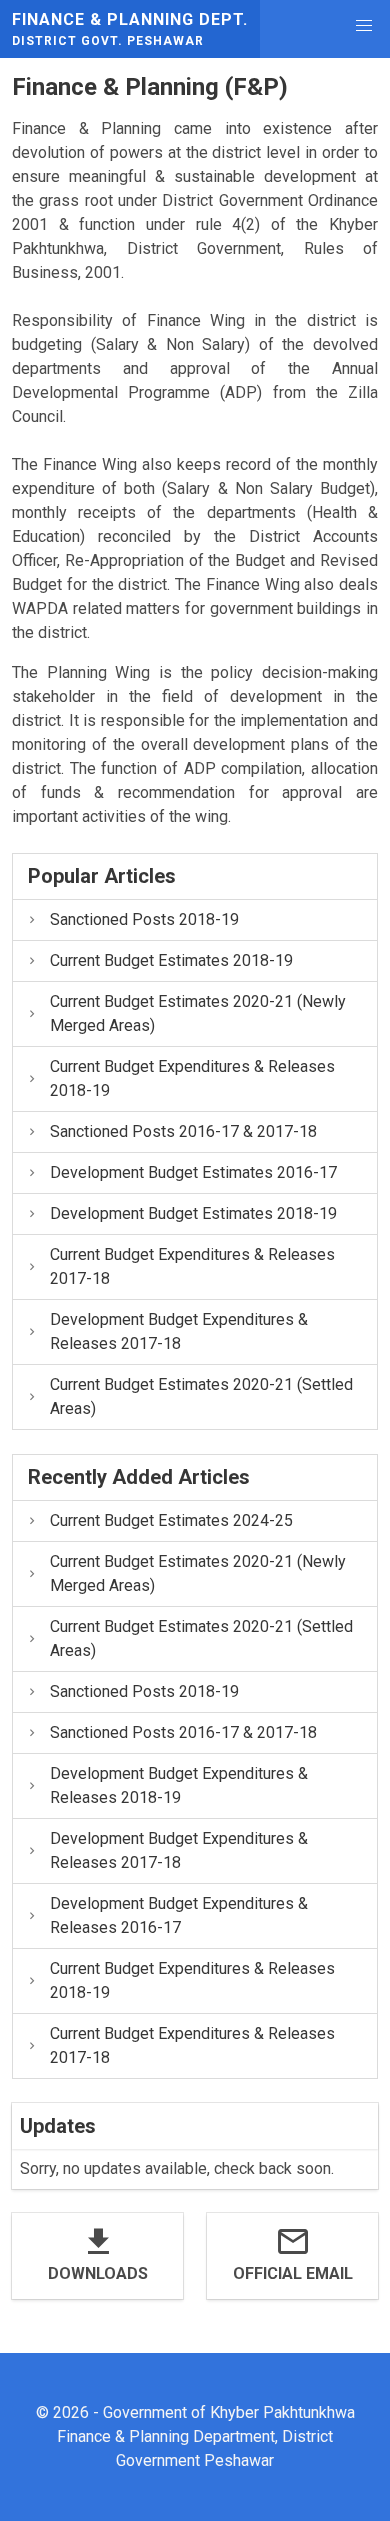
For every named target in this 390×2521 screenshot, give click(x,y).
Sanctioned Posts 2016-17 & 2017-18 (183, 1131)
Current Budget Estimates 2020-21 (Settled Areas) (201, 1396)
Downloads (98, 2273)
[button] (364, 26)
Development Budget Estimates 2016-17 (193, 1172)
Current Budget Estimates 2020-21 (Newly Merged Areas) (198, 1013)
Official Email (293, 2273)
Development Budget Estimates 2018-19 (193, 1213)
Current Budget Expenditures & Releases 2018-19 (192, 1078)
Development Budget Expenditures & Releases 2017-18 (179, 1331)
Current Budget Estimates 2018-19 (171, 960)
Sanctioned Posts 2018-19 (144, 919)
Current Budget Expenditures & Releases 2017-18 (192, 1266)
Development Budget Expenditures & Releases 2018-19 (179, 1785)
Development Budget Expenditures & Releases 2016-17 (179, 1915)
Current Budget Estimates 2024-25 (171, 1520)
